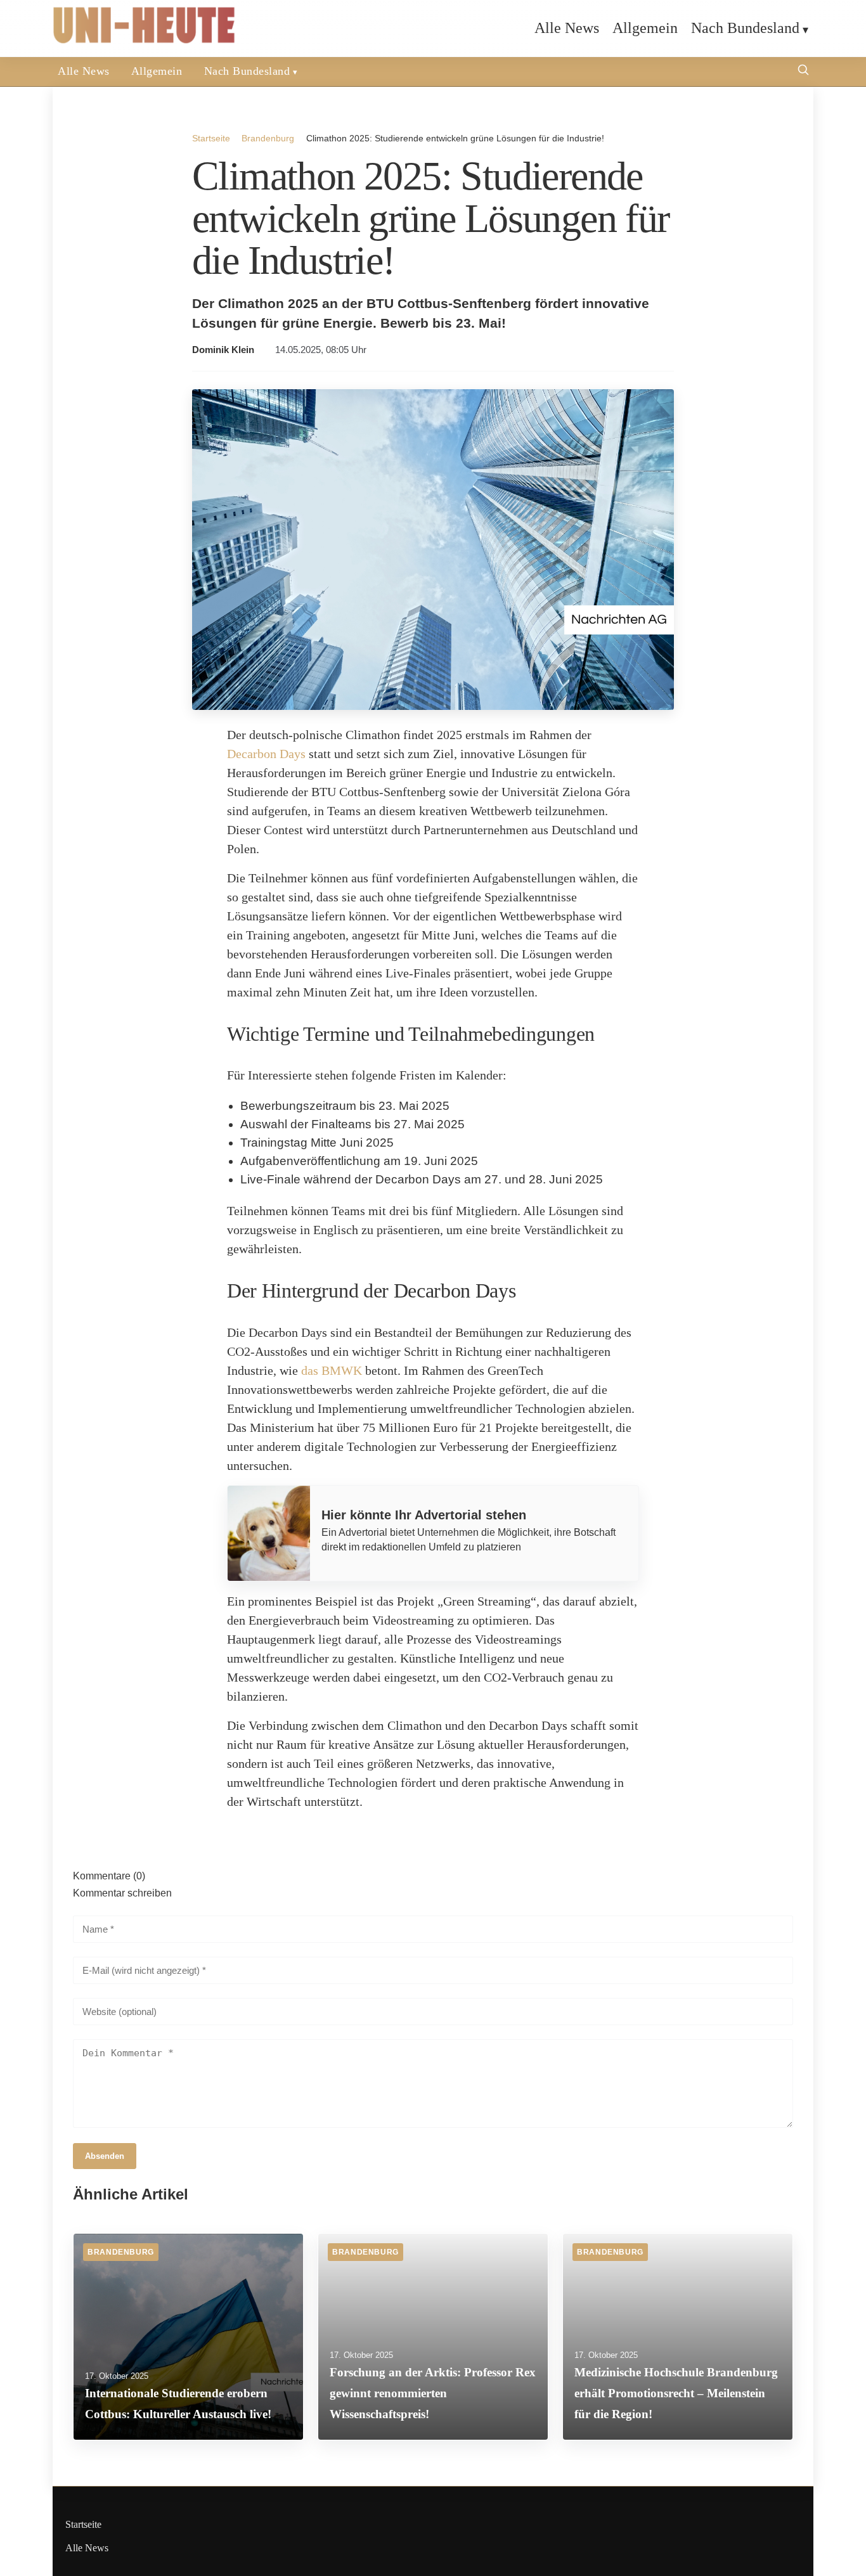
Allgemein (645, 28)
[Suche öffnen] (803, 71)
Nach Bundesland (745, 28)
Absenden (105, 2156)
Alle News (567, 28)
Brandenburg (268, 138)
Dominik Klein (223, 350)
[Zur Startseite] (145, 41)
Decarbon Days (266, 754)
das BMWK (332, 1370)
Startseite (211, 138)
